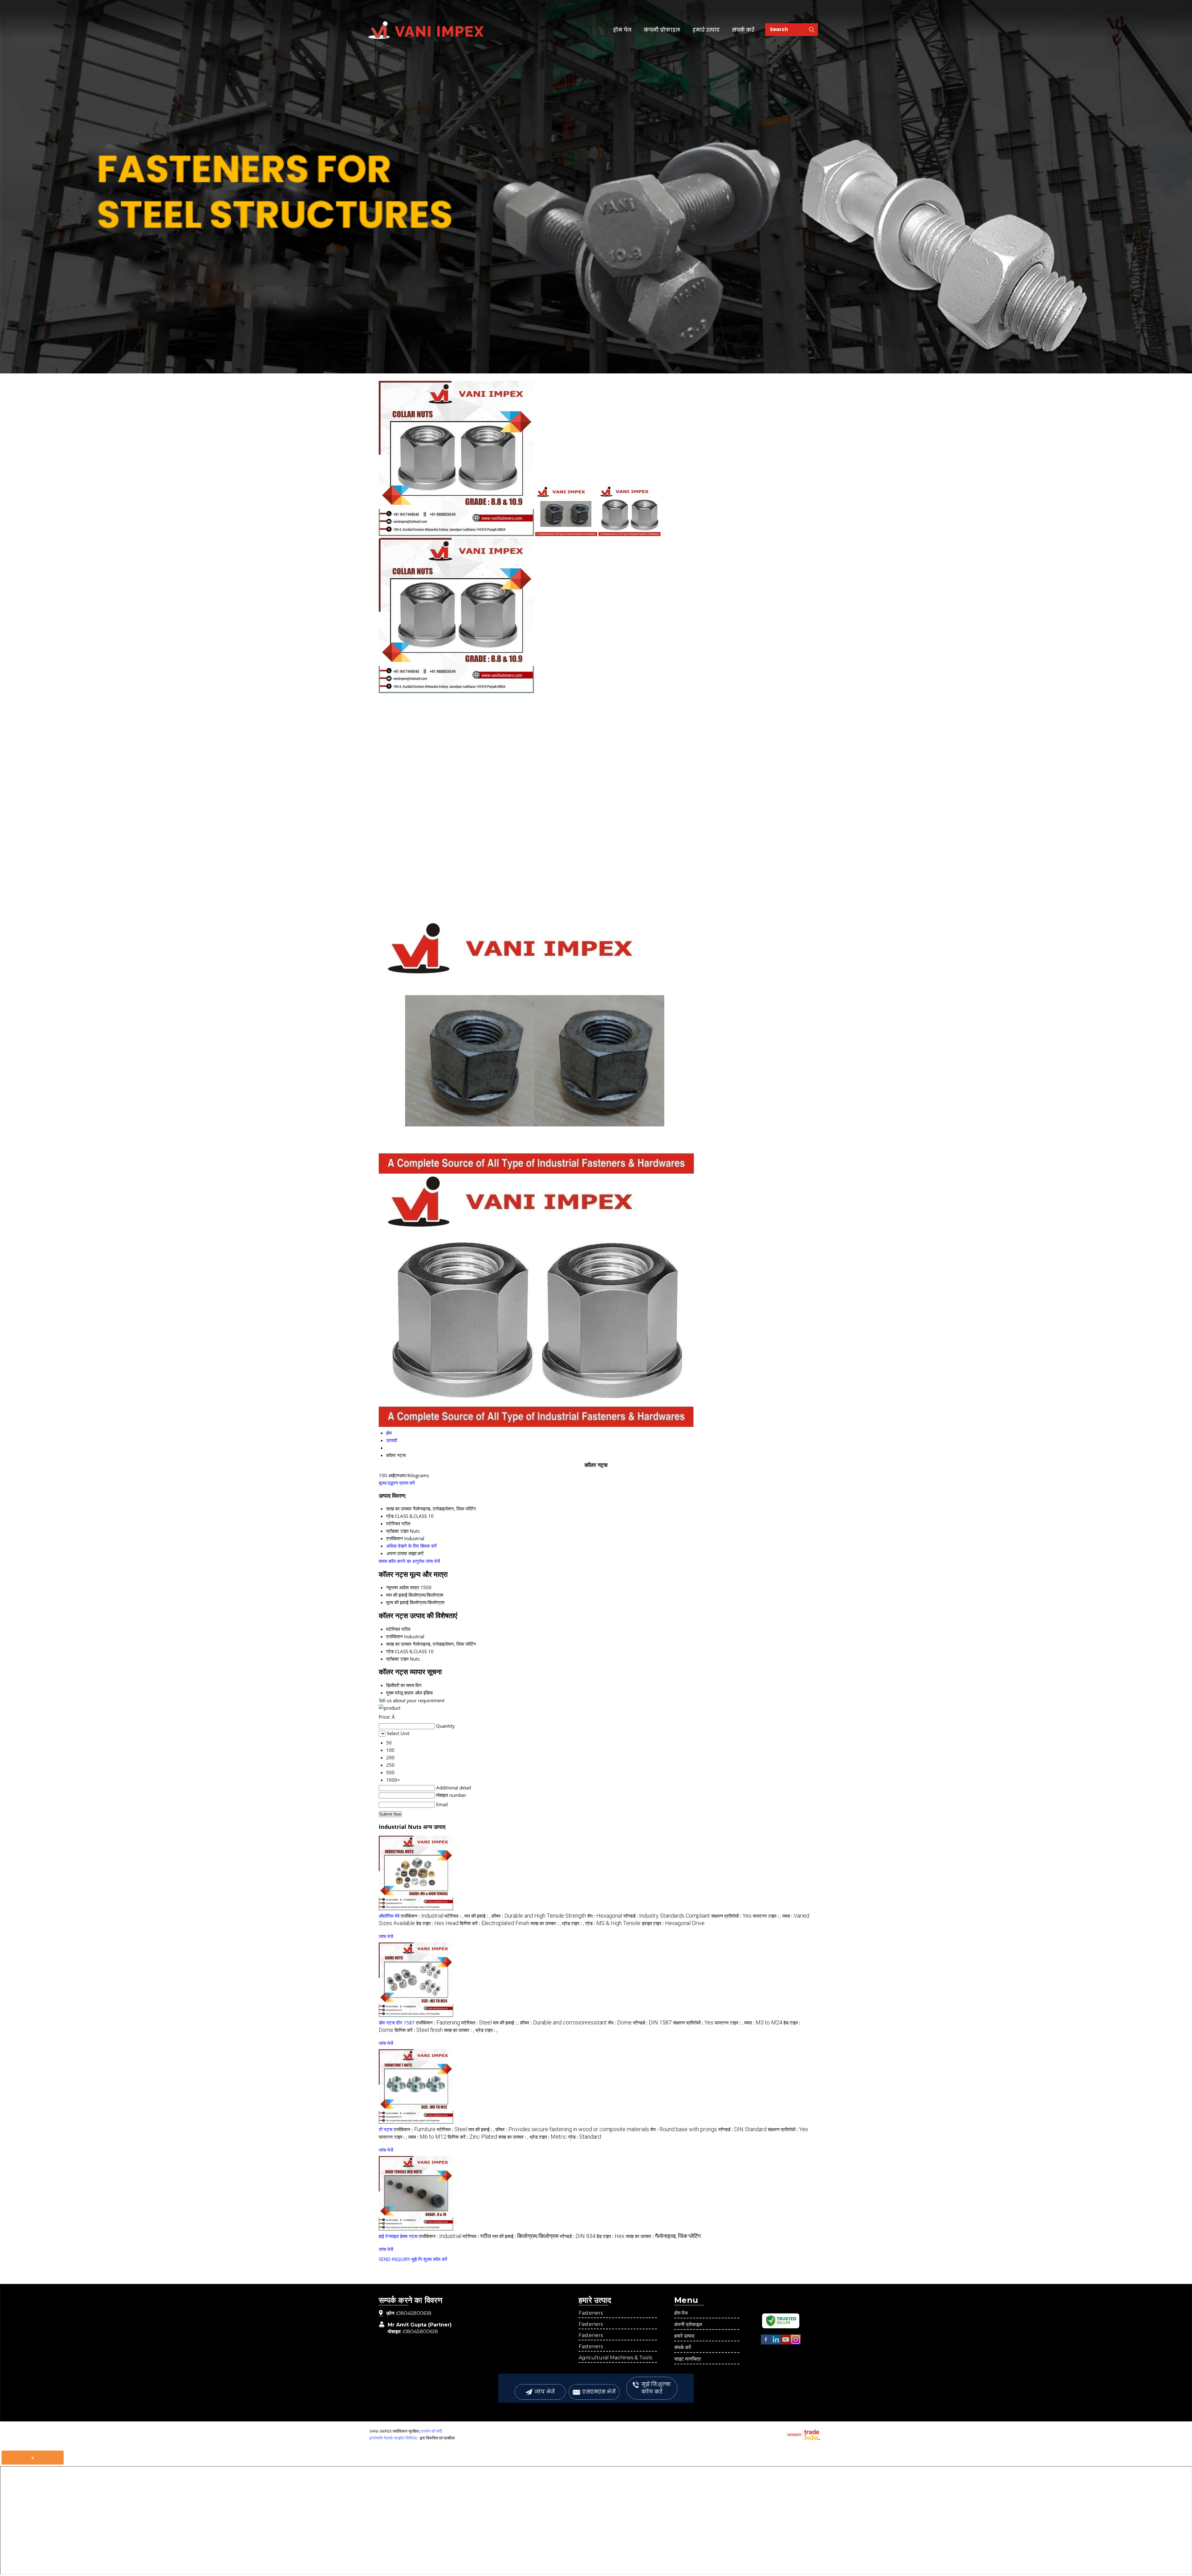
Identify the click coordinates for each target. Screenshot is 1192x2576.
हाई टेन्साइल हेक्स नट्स (398, 2236)
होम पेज (622, 30)
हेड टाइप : (437, 1923)
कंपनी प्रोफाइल (662, 30)
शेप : (605, 1916)
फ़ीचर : (539, 1916)
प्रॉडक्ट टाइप (397, 1659)
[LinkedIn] (776, 2343)
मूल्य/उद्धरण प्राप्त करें (397, 1483)
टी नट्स (386, 2129)
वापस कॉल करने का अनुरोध (402, 1561)
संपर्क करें (743, 30)
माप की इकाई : (477, 1916)
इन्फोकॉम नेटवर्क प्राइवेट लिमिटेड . (394, 2438)
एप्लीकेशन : (422, 1916)
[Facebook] (766, 2343)
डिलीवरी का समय (400, 1685)
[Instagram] (796, 2343)
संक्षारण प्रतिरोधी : (731, 1916)
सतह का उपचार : (546, 1923)
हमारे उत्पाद (706, 30)
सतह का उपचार (399, 1644)
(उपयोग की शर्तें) (431, 2431)
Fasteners (591, 2313)
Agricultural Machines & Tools (615, 2358)
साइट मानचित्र (688, 2359)
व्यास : (763, 2023)
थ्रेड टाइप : (573, 1923)
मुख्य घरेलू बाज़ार (400, 1693)
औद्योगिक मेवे (389, 1916)
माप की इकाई (397, 1595)
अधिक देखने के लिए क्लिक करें (411, 1546)
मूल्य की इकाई (397, 1602)
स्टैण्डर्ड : (667, 1916)
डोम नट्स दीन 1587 (397, 2023)
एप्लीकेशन (395, 1636)
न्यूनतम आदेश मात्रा (403, 1587)
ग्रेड (390, 1651)
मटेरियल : (454, 1916)
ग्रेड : (613, 1923)
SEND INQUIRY (394, 2259)
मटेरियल (393, 1629)
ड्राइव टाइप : (673, 1923)
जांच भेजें (433, 1561)
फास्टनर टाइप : (767, 1916)
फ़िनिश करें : (494, 1923)
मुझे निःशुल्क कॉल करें (429, 2259)
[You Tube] (786, 2343)
